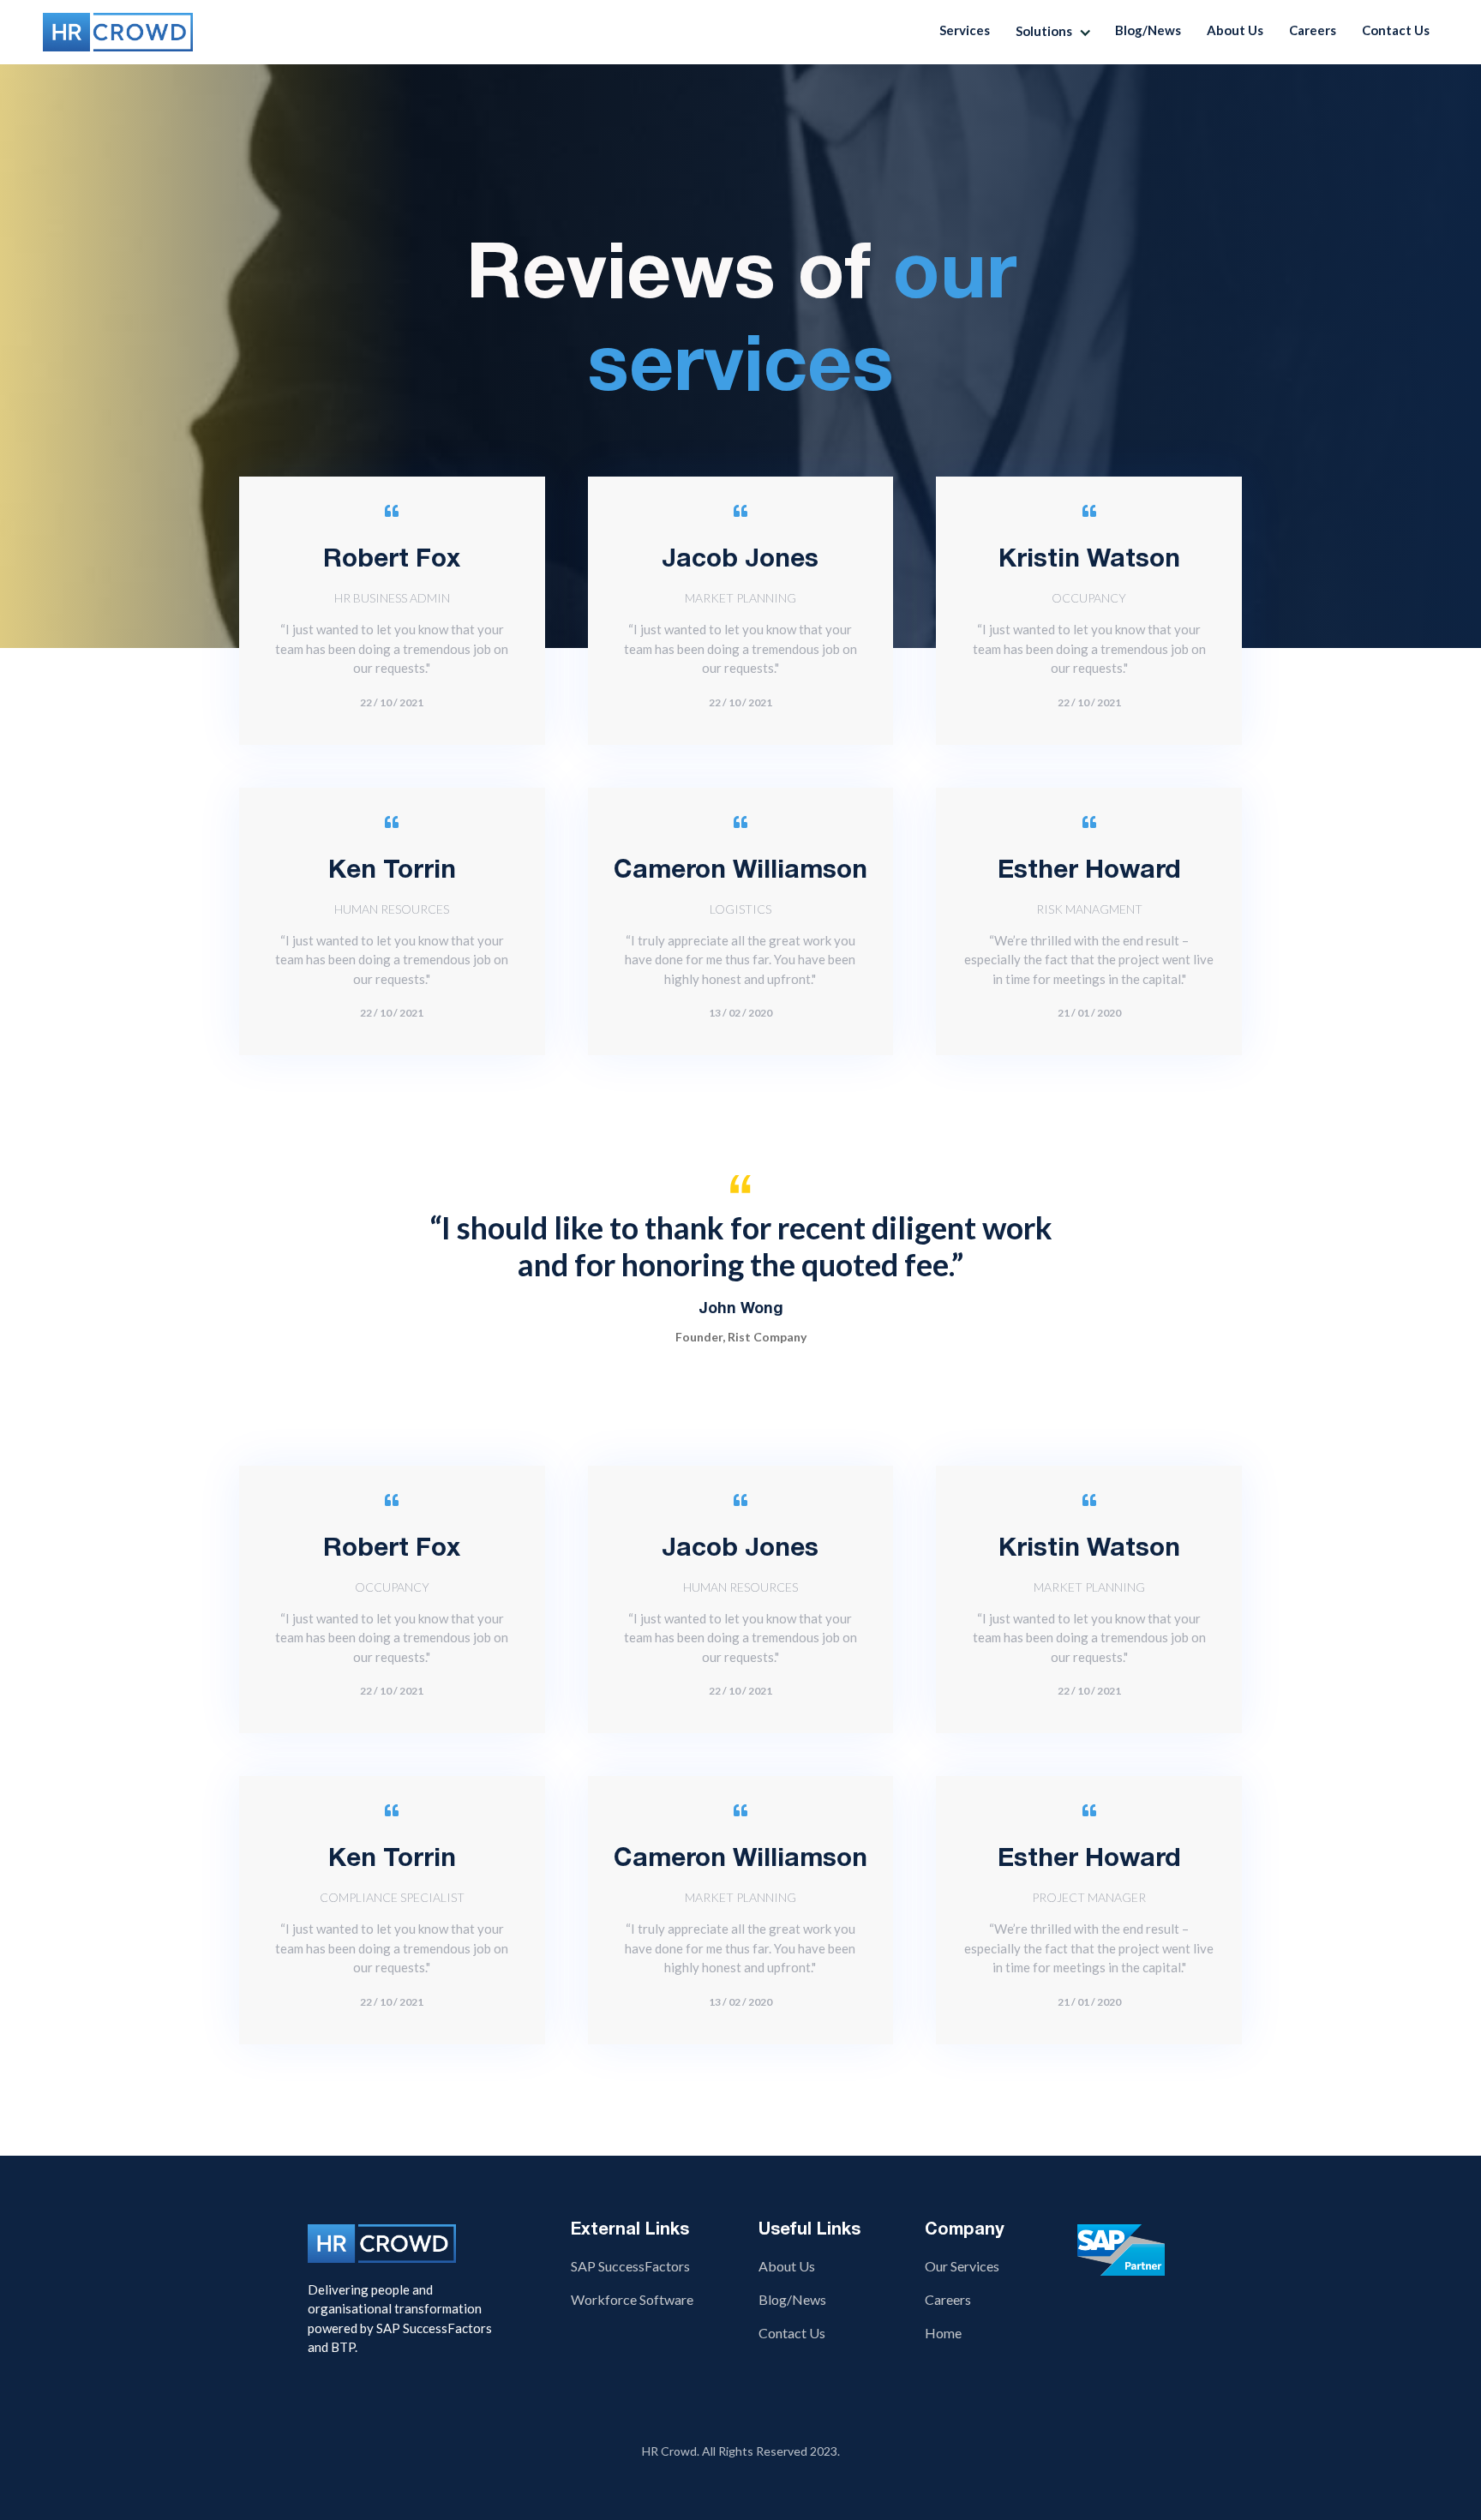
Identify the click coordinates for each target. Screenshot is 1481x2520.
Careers (1313, 30)
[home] (118, 32)
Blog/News (1148, 30)
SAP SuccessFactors (630, 2266)
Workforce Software (632, 2299)
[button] (1057, 32)
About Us (1235, 30)
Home (943, 2333)
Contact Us (1396, 30)
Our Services (962, 2266)
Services (965, 30)
